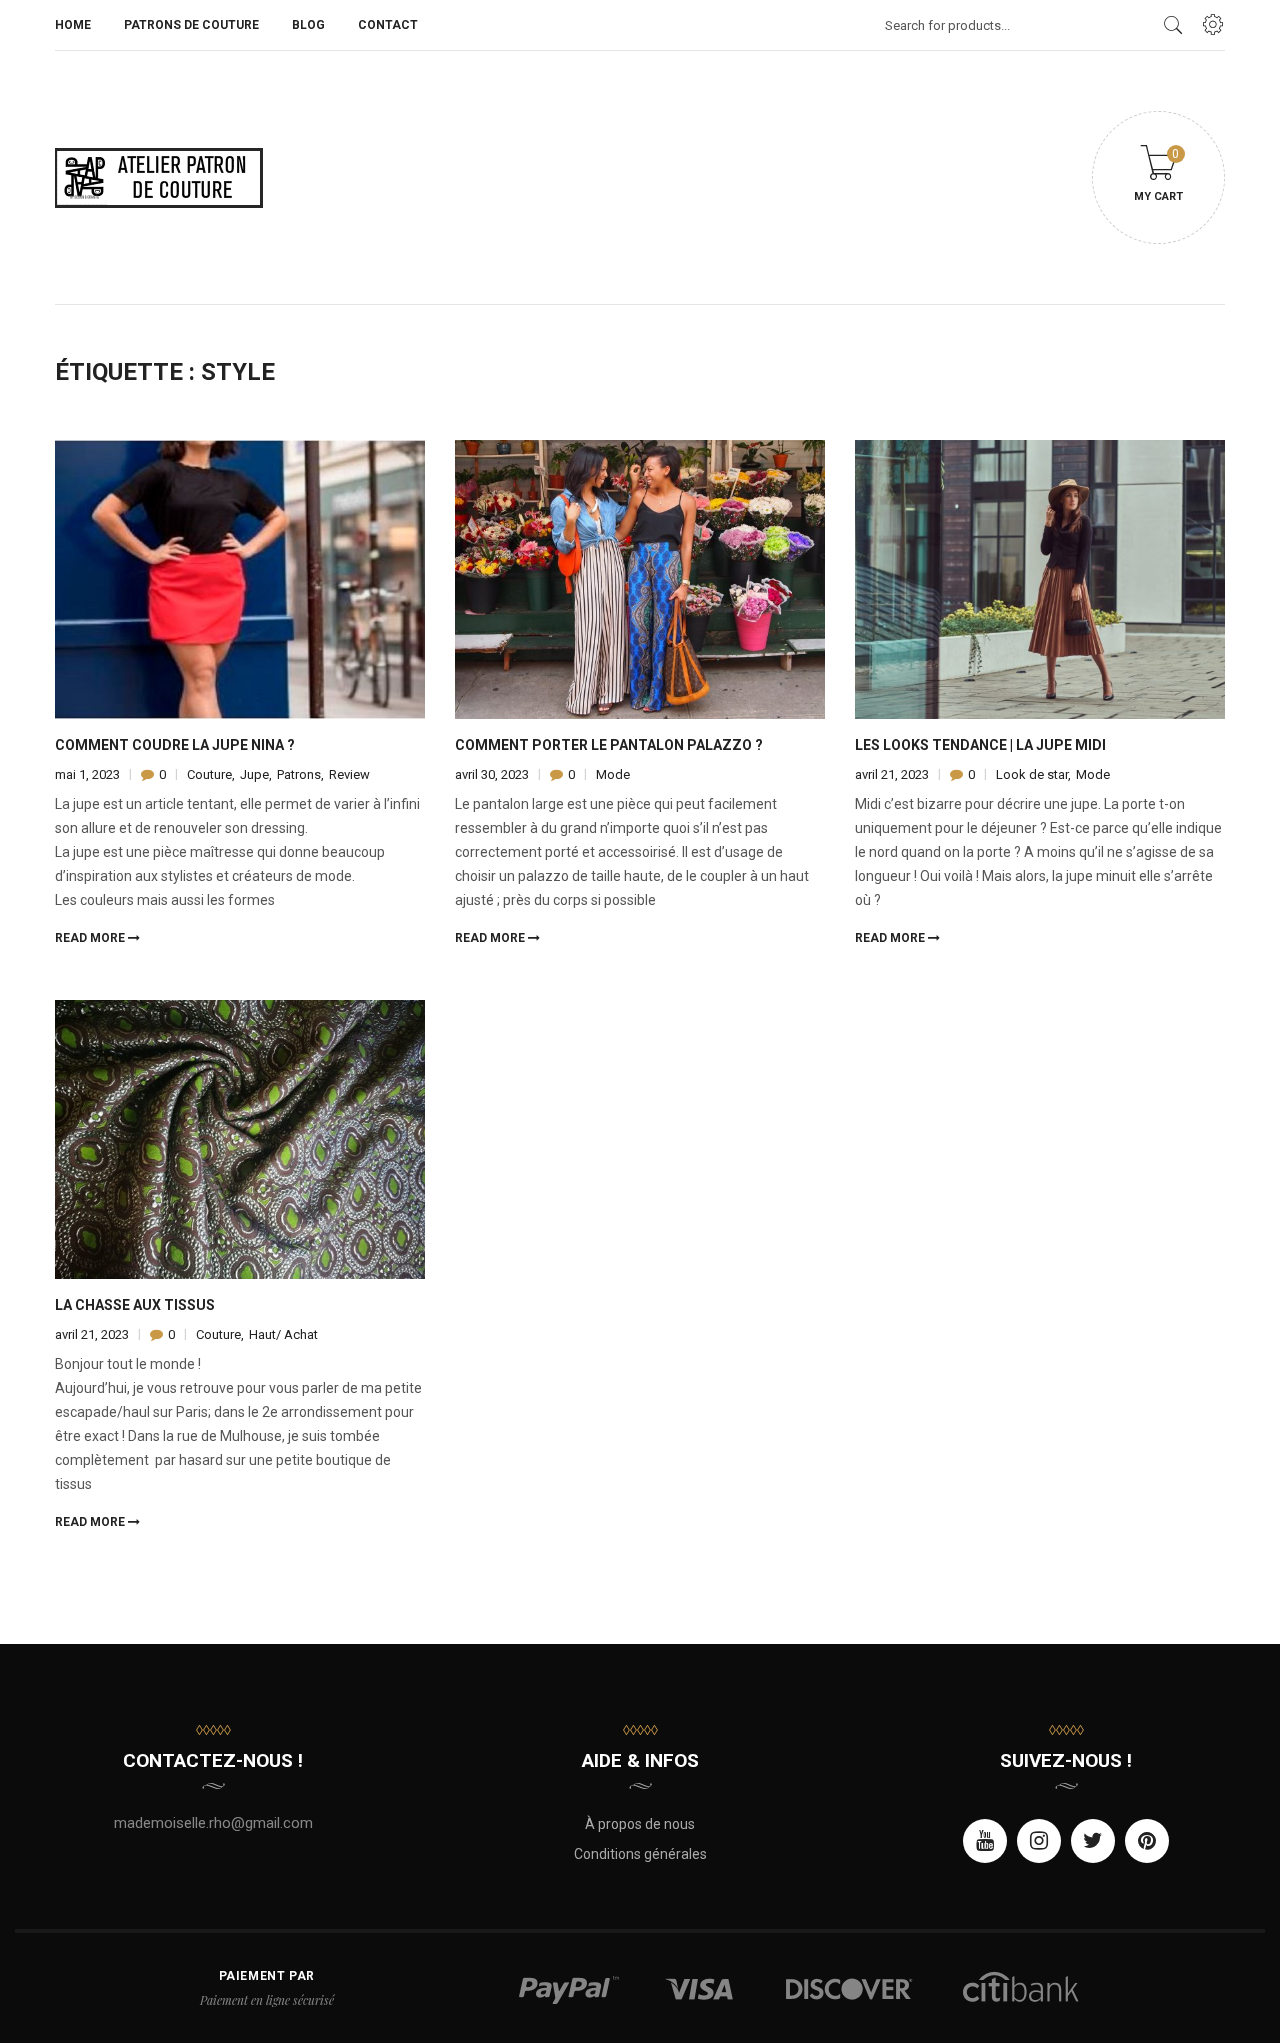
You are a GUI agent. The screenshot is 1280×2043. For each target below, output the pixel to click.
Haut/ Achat (283, 1334)
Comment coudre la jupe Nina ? (175, 745)
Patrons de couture (191, 25)
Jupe (254, 774)
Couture (209, 774)
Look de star (1032, 774)
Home (73, 25)
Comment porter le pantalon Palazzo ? (609, 745)
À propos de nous (640, 1824)
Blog (308, 25)
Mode (613, 774)
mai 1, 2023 (89, 774)
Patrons (299, 774)
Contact (388, 25)
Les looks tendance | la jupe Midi (980, 745)
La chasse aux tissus (135, 1305)
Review (349, 774)
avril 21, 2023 (893, 774)
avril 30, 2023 (493, 774)
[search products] (1173, 25)
